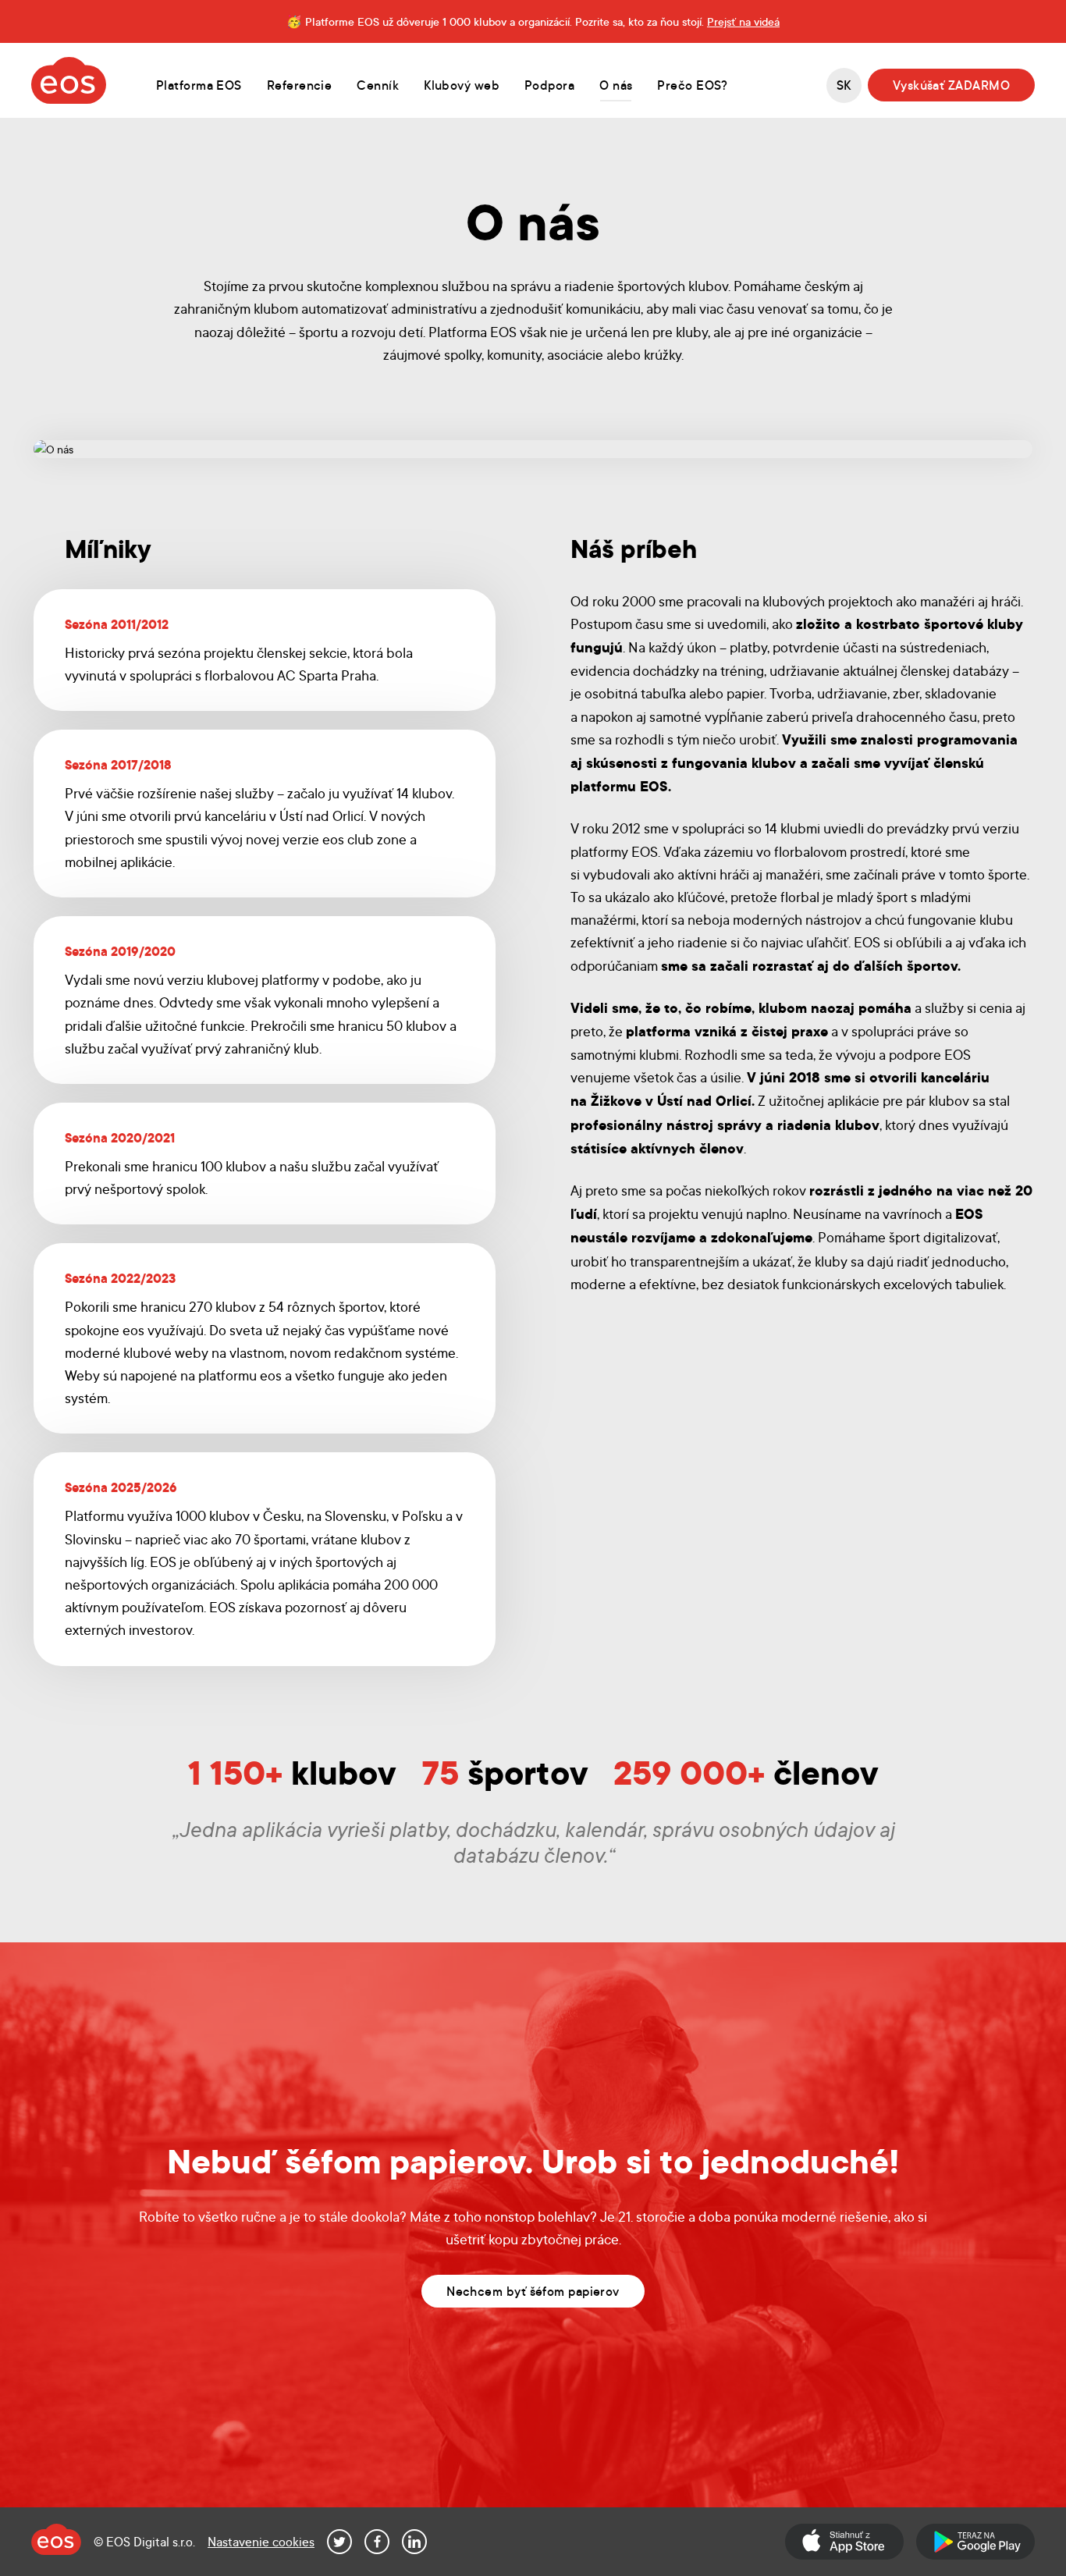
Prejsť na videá (743, 21)
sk (844, 85)
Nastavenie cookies (261, 2541)
